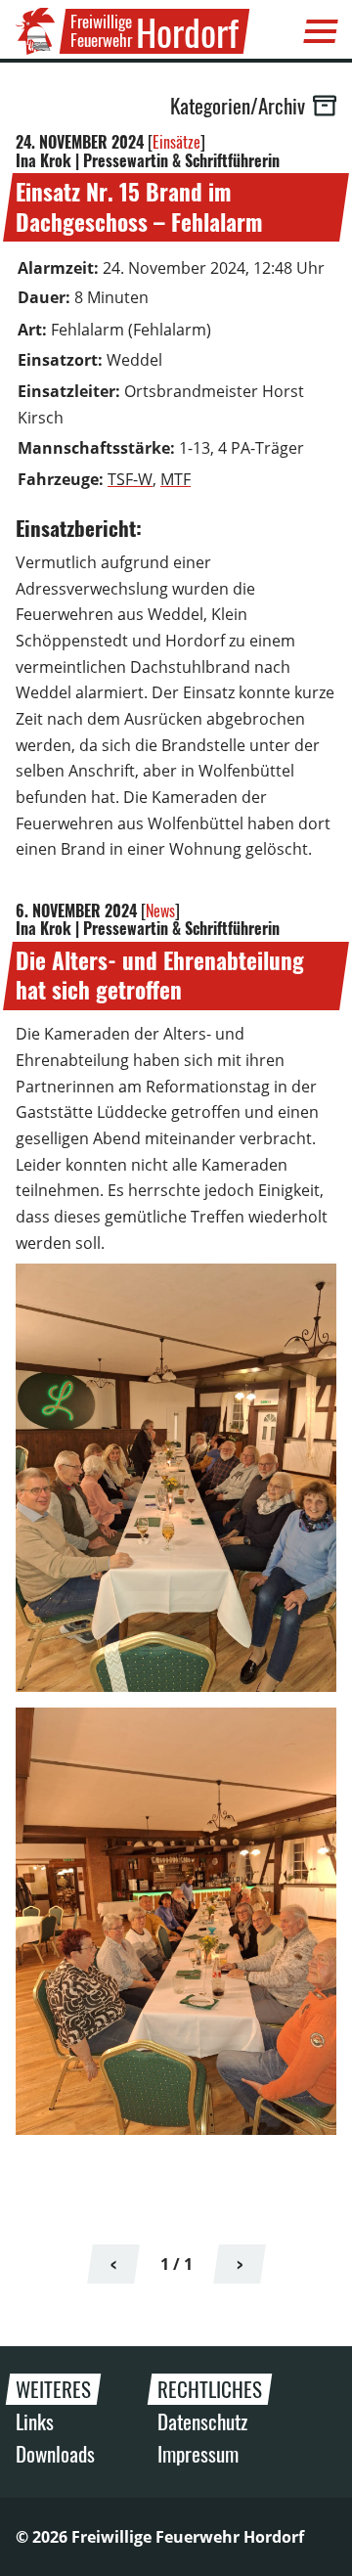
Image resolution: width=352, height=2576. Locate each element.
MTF (176, 479)
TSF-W (130, 479)
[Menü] (321, 31)
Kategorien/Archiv (238, 106)
